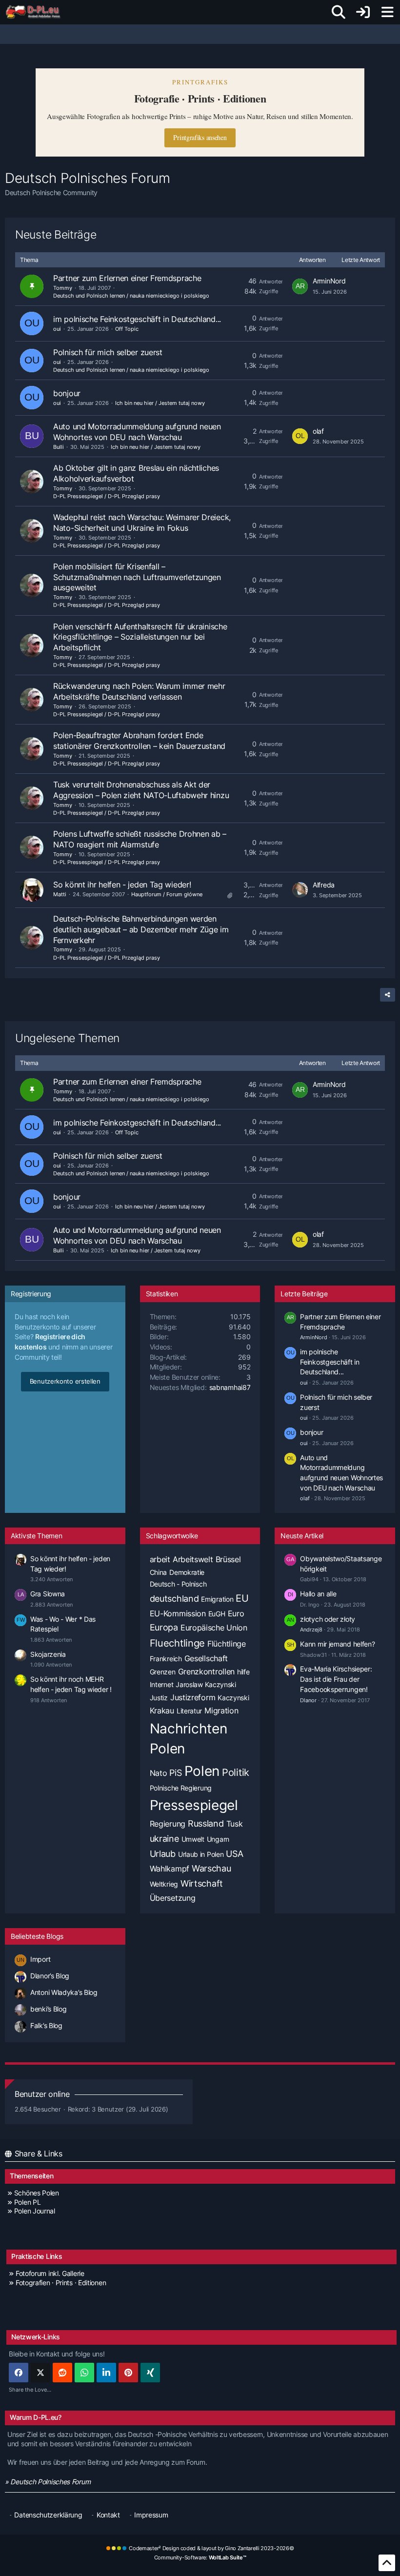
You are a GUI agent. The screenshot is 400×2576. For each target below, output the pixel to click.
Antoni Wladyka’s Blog (64, 1992)
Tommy (63, 288)
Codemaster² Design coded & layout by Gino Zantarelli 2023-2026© (211, 2548)
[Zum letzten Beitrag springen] (300, 286)
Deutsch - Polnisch (178, 1584)
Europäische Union (214, 1628)
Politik (236, 1772)
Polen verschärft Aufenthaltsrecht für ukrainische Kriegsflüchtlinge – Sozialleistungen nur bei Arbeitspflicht (140, 637)
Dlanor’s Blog (50, 1976)
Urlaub (163, 1854)
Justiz (159, 1698)
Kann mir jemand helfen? (337, 1644)
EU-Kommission (178, 1613)
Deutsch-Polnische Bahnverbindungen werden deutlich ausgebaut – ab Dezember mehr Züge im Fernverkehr (141, 929)
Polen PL (27, 2202)
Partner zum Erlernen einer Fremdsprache (127, 278)
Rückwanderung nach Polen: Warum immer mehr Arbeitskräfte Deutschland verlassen (139, 691)
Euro (236, 1613)
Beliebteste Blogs (37, 1936)
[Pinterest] (128, 2373)
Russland (206, 1823)
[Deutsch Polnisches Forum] (36, 12)
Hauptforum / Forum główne (167, 894)
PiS (175, 1773)
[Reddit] (62, 2373)
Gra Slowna (48, 1594)
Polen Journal (35, 2211)
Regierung (168, 1824)
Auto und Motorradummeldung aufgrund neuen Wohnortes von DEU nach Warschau (137, 432)
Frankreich (166, 1659)
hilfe (243, 1672)
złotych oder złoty (328, 1619)
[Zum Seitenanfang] (387, 2563)
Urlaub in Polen (201, 1854)
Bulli (59, 447)
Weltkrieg (164, 1884)
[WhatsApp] (84, 2373)
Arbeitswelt (193, 1559)
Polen (202, 1771)
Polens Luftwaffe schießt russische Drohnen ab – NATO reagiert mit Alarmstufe (140, 839)
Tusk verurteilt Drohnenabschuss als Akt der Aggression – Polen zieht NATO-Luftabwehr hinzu (141, 790)
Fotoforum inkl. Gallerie (50, 2273)
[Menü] (387, 12)
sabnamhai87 (230, 1387)
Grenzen (163, 1672)
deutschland (174, 1599)
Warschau (211, 1868)
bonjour (67, 393)
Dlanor (308, 1700)
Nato (159, 1773)
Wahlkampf (170, 1869)
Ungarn (218, 1839)
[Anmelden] (363, 12)
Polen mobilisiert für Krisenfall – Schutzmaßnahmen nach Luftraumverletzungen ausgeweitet (137, 577)
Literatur (189, 1711)
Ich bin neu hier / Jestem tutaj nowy (160, 403)
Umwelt (193, 1839)
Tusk (235, 1824)
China (159, 1572)
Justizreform (193, 1697)
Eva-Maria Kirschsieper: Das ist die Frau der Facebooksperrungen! (336, 1679)
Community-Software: (200, 2557)
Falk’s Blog (46, 2025)
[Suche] (339, 12)
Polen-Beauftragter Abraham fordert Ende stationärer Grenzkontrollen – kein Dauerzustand (139, 741)
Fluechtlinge (177, 1643)
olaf (318, 431)
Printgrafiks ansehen (200, 137)
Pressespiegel (194, 1805)
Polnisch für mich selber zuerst (108, 352)
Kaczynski (233, 1698)
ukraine (164, 1839)
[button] (106, 2373)
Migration (221, 1711)
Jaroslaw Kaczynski (206, 1684)
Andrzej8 (311, 1630)
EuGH (217, 1614)
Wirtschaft (202, 1883)
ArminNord (329, 281)
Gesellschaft (206, 1658)
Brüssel (228, 1559)
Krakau (162, 1711)
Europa (164, 1627)
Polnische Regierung (181, 1788)
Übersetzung (173, 1898)
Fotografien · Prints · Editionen (61, 2283)
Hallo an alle (318, 1594)
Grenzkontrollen (207, 1671)
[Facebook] (19, 2373)
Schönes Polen (37, 2193)
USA (234, 1854)
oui (57, 329)
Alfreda (324, 885)
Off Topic (127, 329)
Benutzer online (42, 2094)
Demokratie (187, 1572)
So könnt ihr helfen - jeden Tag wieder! (122, 885)
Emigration (217, 1599)
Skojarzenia (48, 1654)
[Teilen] (388, 995)
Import (40, 1959)
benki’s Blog (48, 2009)
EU (242, 1598)
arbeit (160, 1559)
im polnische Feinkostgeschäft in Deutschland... (137, 319)
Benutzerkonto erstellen (65, 1381)
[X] (40, 2373)
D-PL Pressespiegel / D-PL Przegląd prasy (107, 496)
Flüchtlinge (227, 1644)
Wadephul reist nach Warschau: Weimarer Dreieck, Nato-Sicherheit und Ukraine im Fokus (142, 523)
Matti (60, 894)
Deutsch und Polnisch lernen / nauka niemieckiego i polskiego (131, 296)
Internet (162, 1684)
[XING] (150, 2373)
